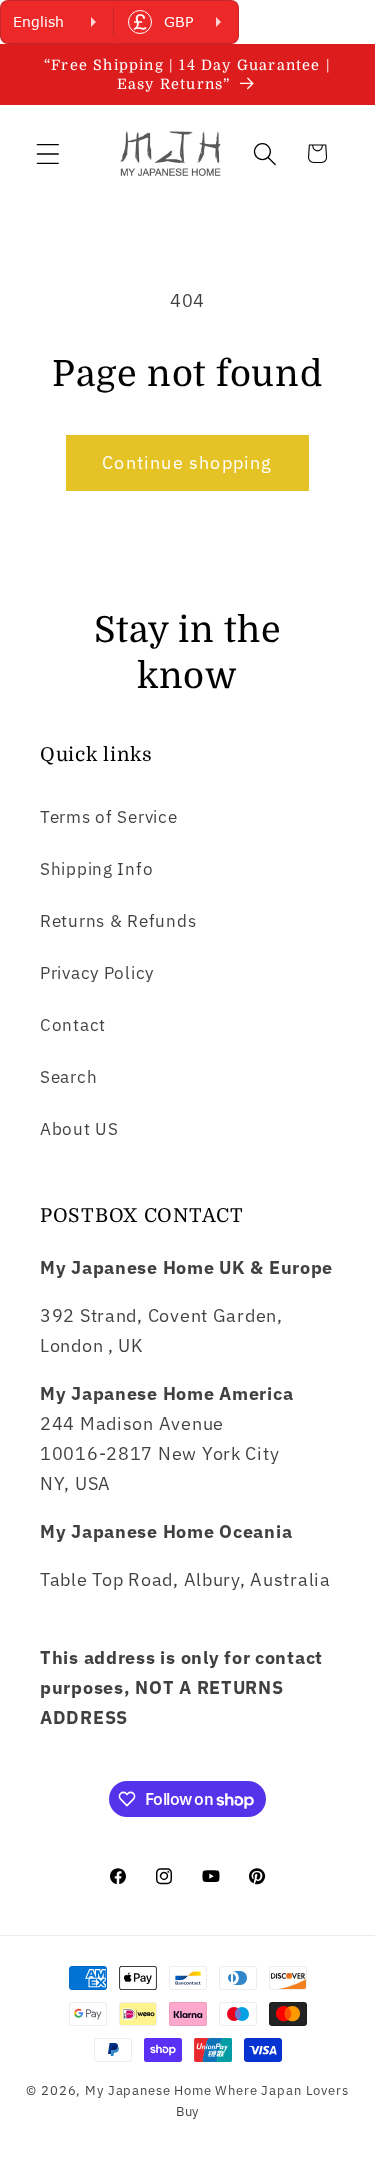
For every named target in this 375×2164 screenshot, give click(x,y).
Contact (73, 1025)
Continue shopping (187, 462)
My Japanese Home (148, 2090)
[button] (48, 153)
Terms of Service (109, 817)
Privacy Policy (97, 973)
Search (68, 1077)
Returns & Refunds (118, 921)
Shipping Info (96, 869)
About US (79, 1129)
